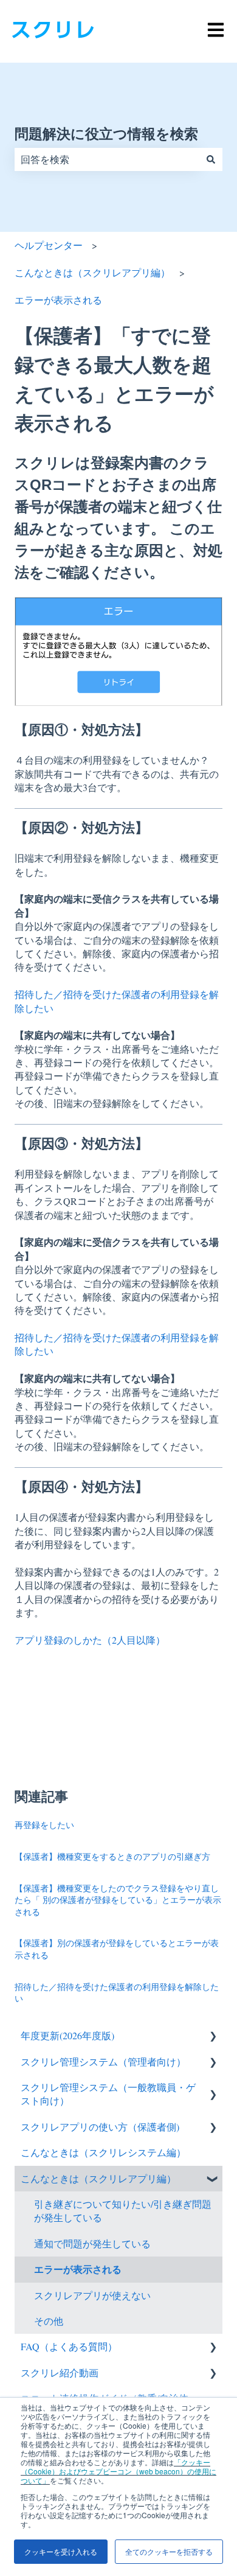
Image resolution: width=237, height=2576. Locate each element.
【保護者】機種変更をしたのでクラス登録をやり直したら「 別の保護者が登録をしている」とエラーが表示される (118, 1900)
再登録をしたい (44, 1825)
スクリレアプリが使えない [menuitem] (92, 2295)
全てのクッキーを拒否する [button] (169, 2551)
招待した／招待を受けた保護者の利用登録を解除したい (117, 1993)
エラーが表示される (58, 300)
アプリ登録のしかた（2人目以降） (90, 1640)
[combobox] (107, 159)
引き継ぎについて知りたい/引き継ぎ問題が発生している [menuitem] (123, 2211)
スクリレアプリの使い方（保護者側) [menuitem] (100, 2127)
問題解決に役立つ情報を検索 (106, 134)
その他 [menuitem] (49, 2321)
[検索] (211, 159)
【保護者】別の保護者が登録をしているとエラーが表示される (117, 1949)
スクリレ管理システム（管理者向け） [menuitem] (103, 2061)
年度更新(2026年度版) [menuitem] (67, 2035)
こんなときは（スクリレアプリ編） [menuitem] (98, 2178)
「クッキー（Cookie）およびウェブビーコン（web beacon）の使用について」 (118, 2471)
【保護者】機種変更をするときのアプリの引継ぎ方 (112, 1856)
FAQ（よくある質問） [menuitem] (69, 2346)
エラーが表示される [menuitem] (78, 2269)
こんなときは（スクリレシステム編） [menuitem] (103, 2152)
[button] (213, 2037)
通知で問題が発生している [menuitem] (92, 2243)
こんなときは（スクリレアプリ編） (92, 272)
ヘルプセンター (49, 245)
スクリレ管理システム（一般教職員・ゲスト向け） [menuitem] (108, 2094)
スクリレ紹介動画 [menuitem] (60, 2372)
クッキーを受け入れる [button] (61, 2551)
